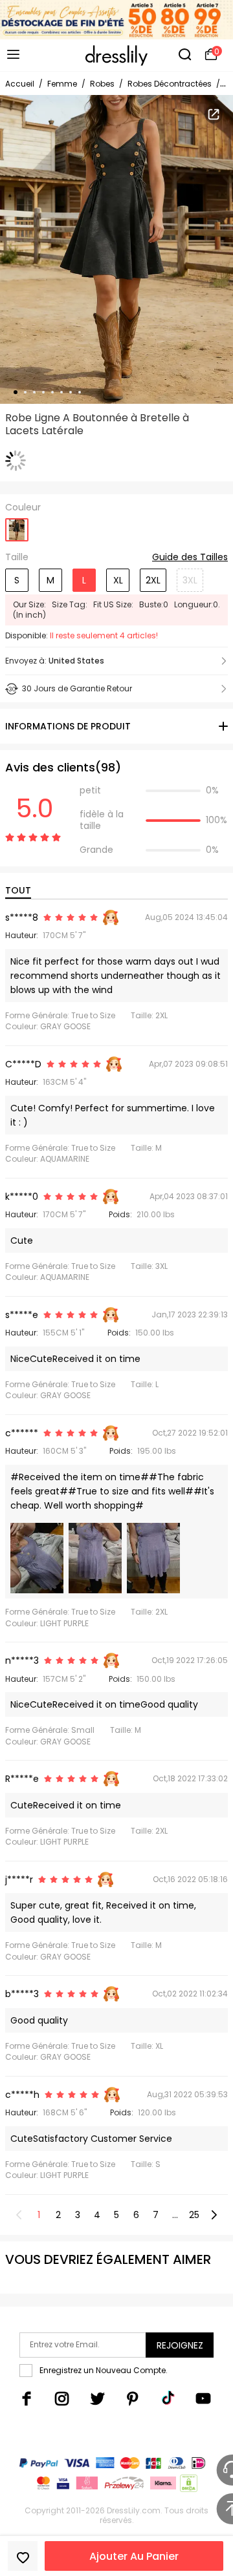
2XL (153, 580)
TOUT (18, 890)
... (175, 2215)
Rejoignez (180, 2345)
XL (118, 580)
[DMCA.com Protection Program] (187, 2486)
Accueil (20, 84)
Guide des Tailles (190, 558)
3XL (190, 580)
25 (194, 2215)
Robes (102, 84)
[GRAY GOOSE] (17, 526)
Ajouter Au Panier (134, 2556)
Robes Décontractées (170, 84)
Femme (62, 84)
